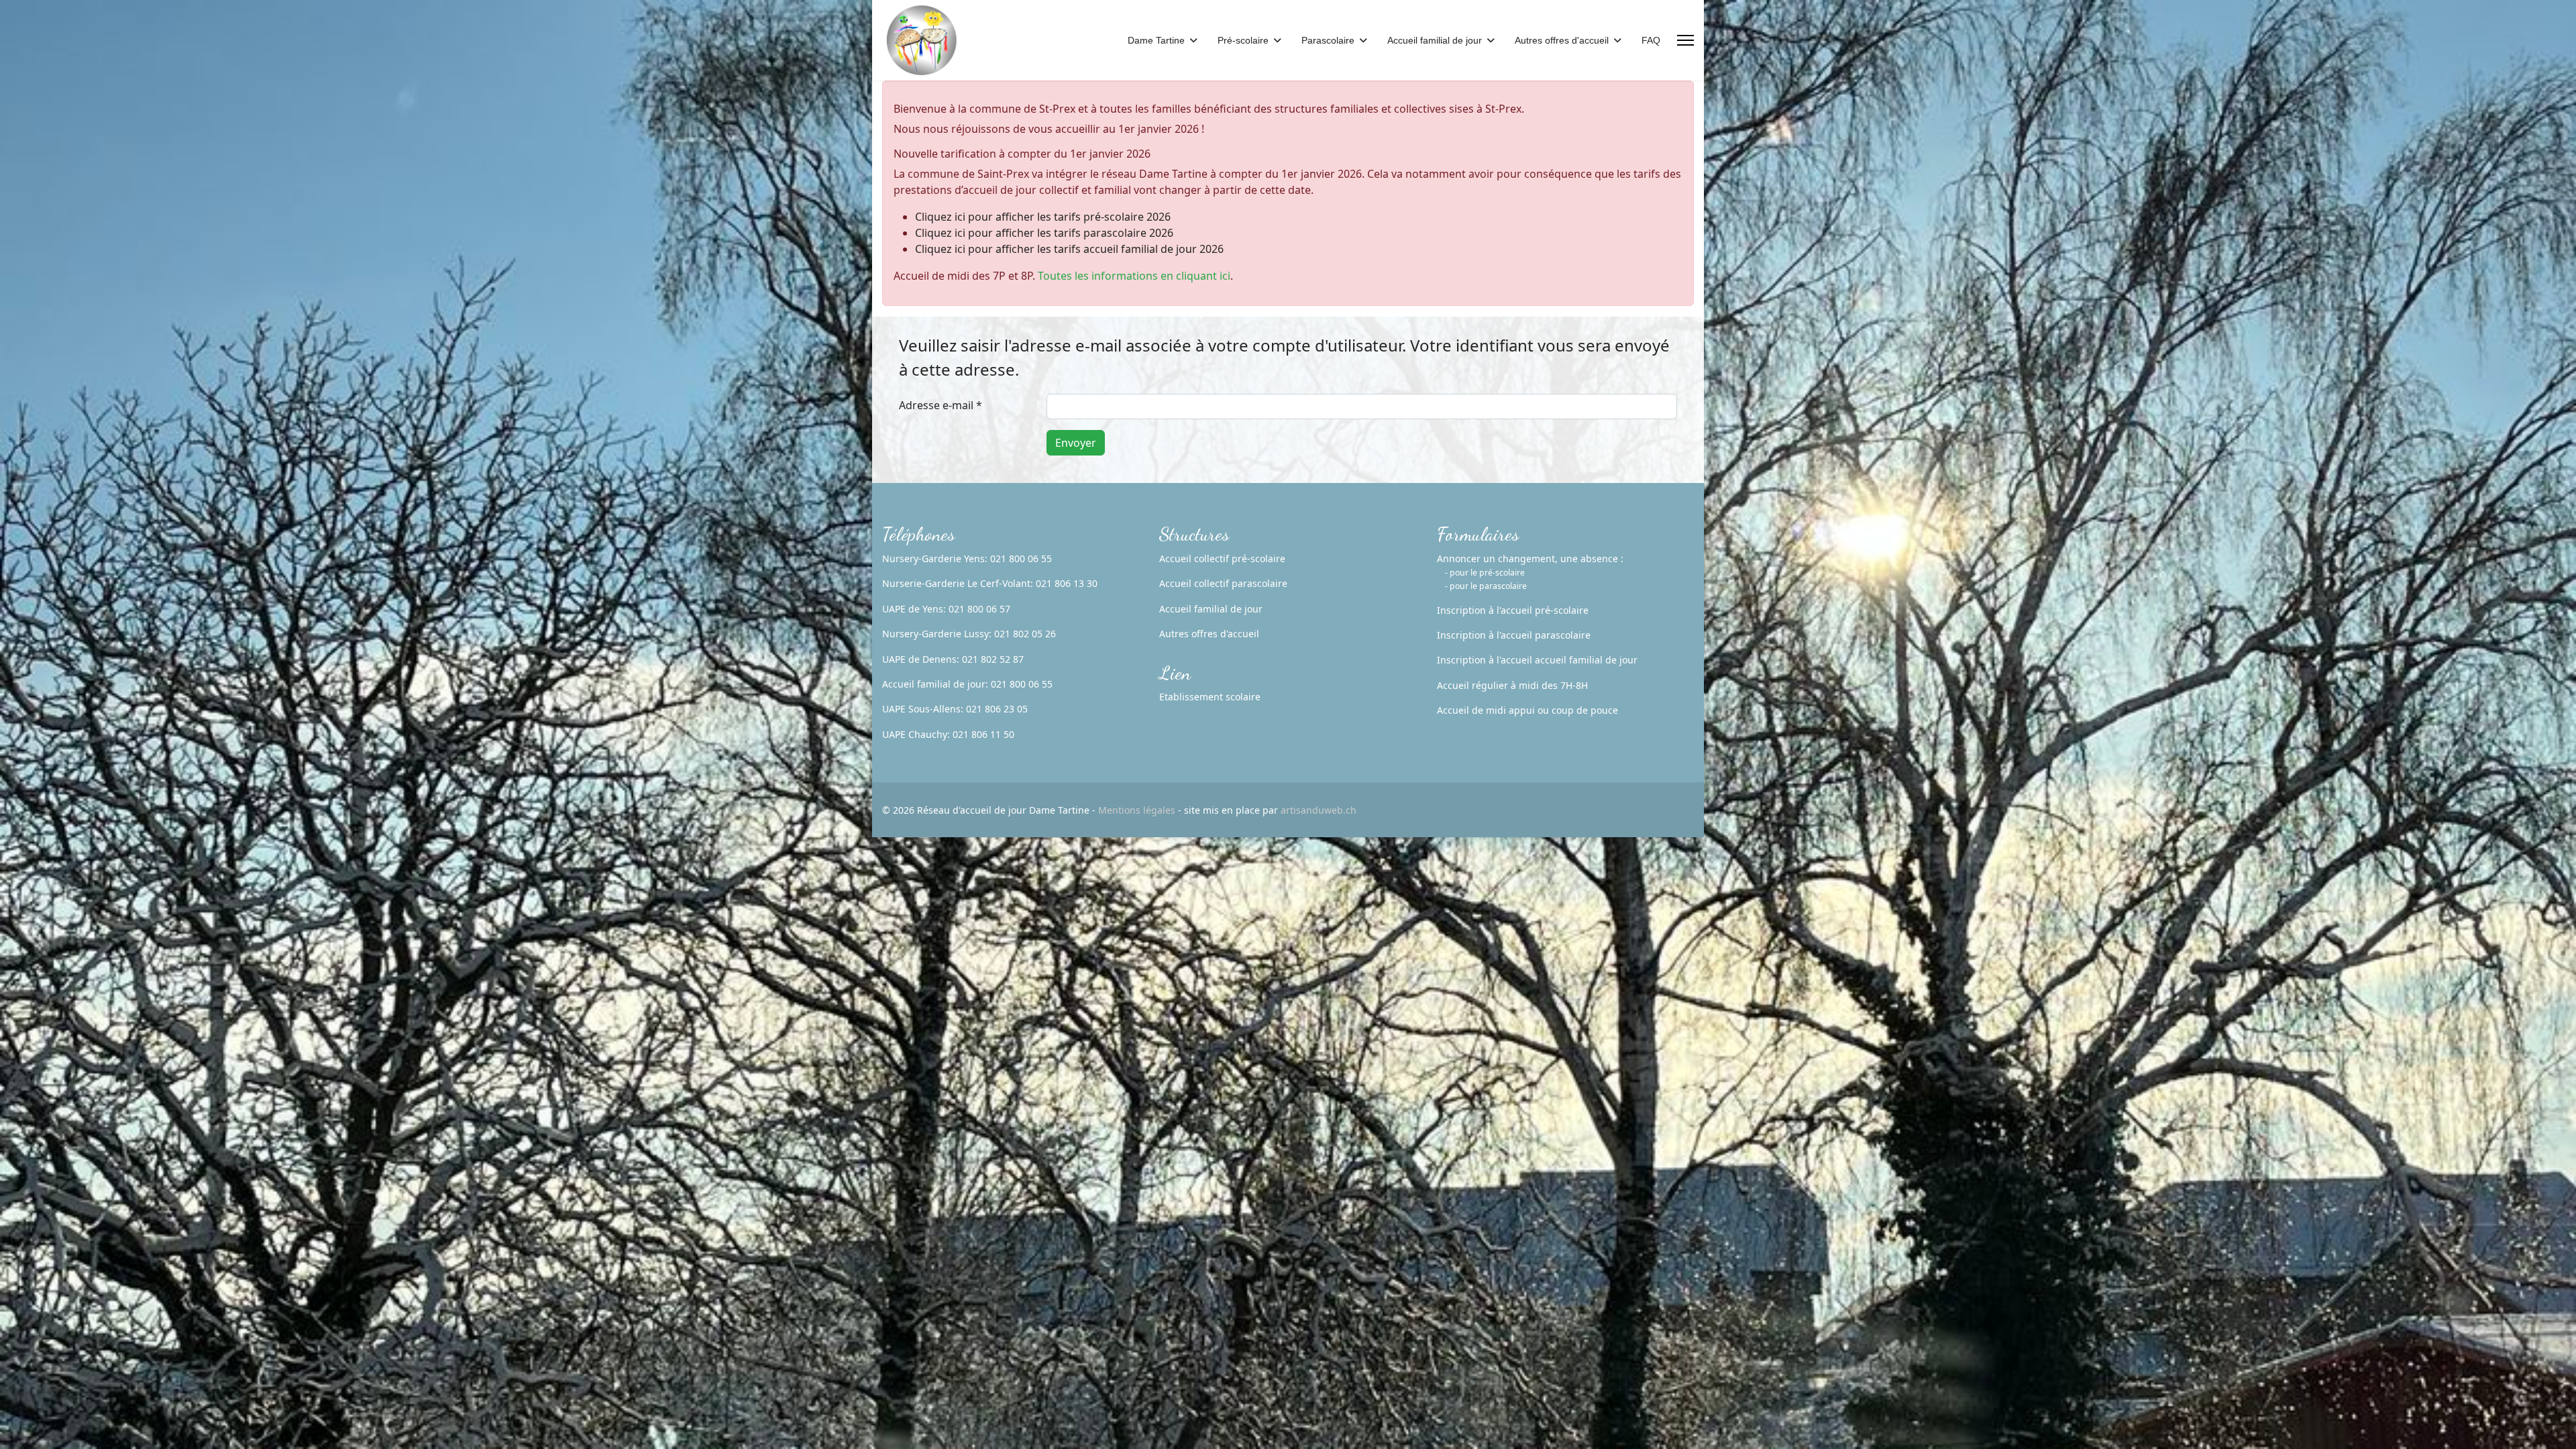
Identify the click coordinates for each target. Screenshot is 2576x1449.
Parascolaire (1328, 40)
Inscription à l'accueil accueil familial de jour (1537, 660)
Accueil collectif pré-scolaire (1222, 558)
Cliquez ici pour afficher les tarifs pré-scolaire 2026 (1043, 217)
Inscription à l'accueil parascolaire (1514, 635)
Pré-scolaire (1243, 40)
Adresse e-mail (941, 405)
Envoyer (1076, 443)
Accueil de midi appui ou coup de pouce (1527, 710)
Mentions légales (1137, 810)
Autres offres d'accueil (1562, 40)
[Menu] (1685, 40)
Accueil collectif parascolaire (1223, 583)
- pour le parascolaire (1486, 586)
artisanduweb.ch (1319, 810)
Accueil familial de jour (1435, 40)
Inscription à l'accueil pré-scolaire (1513, 610)
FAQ (1651, 40)
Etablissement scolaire (1210, 697)
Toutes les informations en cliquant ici (1134, 276)
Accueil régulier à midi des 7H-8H (1512, 685)
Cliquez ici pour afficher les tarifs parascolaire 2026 (1044, 233)
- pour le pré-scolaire (1485, 573)
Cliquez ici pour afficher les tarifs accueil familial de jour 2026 (1069, 249)
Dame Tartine (1156, 40)
